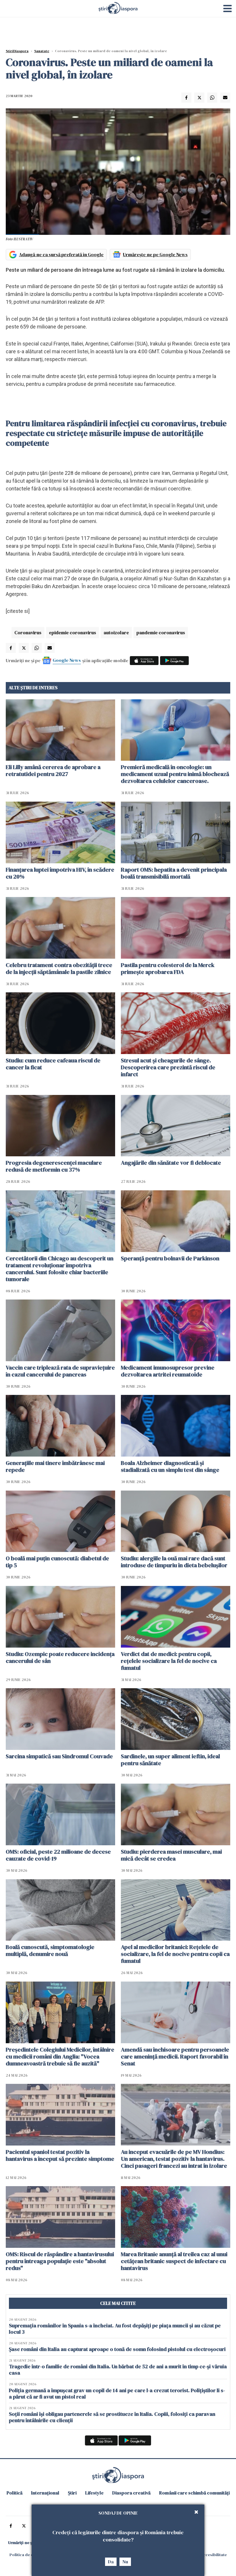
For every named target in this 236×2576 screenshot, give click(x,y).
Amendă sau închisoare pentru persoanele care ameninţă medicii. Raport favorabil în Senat (175, 2056)
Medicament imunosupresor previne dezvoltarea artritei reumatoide (168, 1371)
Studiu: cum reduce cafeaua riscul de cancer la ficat (53, 1064)
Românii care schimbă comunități (194, 2493)
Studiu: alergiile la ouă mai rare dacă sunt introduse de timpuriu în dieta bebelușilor (174, 1562)
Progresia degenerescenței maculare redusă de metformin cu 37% (54, 1166)
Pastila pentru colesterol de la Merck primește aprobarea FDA (168, 968)
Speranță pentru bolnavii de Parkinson (170, 1258)
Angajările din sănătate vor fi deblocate (171, 1163)
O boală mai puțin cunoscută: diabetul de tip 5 (57, 1562)
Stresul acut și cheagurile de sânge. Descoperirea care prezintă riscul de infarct (168, 1067)
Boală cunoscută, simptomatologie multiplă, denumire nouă (50, 1950)
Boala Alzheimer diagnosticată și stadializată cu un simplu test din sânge (170, 1466)
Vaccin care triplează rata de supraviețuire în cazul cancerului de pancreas (60, 1371)
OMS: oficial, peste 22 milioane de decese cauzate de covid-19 (58, 1855)
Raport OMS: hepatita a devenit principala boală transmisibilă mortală (174, 873)
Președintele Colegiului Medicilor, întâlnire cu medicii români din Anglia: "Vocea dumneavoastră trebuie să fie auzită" (60, 2056)
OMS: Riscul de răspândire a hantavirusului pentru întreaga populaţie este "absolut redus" (60, 2261)
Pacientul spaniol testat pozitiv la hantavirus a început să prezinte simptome (60, 2155)
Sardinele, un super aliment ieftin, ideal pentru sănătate (170, 1760)
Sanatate (42, 51)
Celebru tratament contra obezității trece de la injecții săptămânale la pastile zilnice (59, 968)
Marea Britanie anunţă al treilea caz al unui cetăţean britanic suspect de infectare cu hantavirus (174, 2261)
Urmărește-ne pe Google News (155, 254)
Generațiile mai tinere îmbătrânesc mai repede (55, 1466)
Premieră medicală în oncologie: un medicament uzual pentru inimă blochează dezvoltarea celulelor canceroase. (175, 774)
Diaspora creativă (131, 2493)
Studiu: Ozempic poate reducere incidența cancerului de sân (60, 1657)
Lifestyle (94, 2493)
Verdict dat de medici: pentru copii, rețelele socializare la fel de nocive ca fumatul (169, 1661)
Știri (72, 2493)
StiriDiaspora (17, 51)
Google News (67, 660)
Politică (15, 2493)
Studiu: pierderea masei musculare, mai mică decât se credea (171, 1855)
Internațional (45, 2493)
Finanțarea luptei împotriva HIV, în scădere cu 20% (60, 873)
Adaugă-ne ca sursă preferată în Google (61, 254)
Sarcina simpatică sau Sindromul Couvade (59, 1756)
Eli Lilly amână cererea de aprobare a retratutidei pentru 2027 (53, 770)
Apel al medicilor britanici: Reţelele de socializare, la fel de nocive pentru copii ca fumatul (175, 1954)
